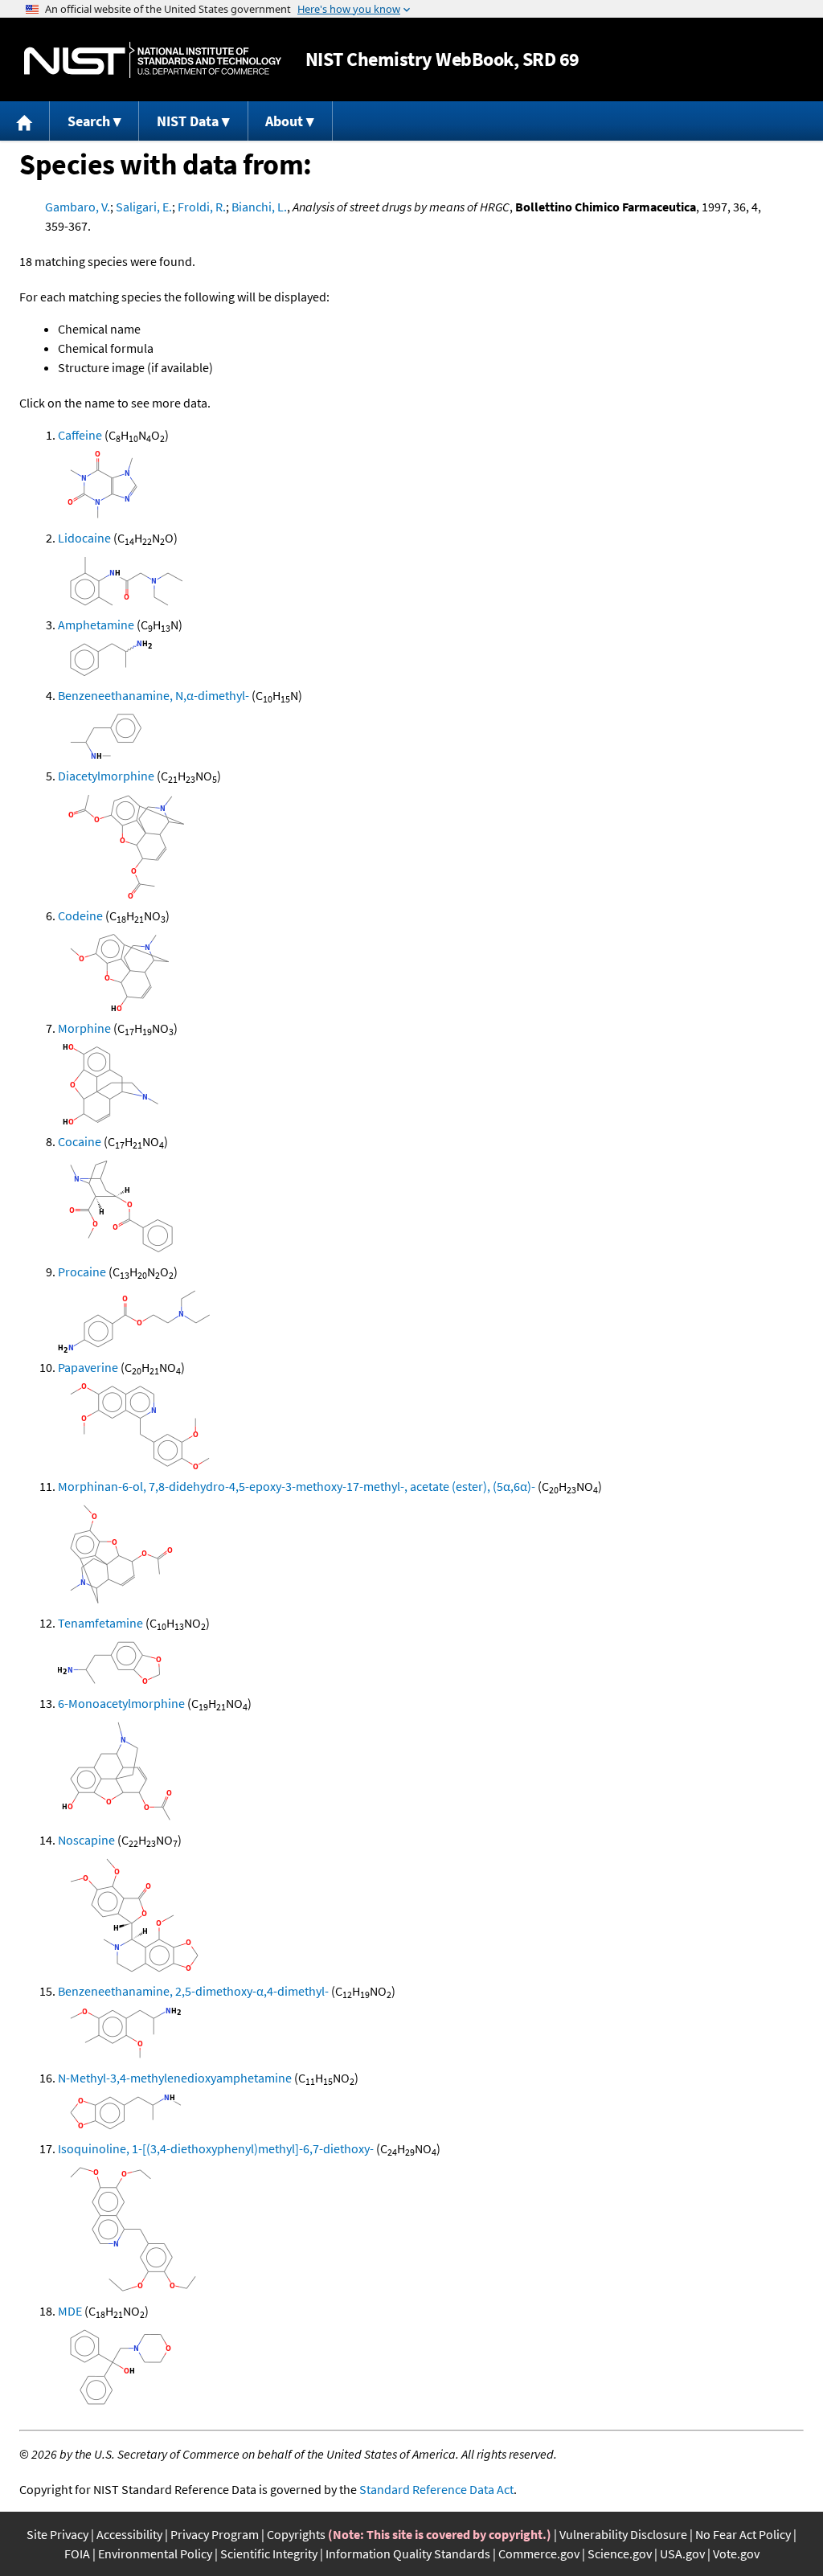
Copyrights (296, 2534)
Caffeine (80, 435)
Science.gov (620, 2553)
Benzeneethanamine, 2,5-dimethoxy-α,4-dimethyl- (193, 1991)
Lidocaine (84, 538)
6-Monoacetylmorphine (121, 1703)
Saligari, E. (144, 207)
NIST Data (188, 121)
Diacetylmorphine (106, 776)
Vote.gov (736, 2553)
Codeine (80, 915)
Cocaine (80, 1141)
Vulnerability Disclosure (623, 2534)
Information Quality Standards (408, 2553)
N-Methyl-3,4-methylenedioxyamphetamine (175, 2078)
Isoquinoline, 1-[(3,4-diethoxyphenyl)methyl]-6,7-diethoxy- (216, 2148)
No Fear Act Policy (743, 2534)
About (284, 121)
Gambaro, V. (78, 207)
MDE (70, 2311)
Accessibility (129, 2534)
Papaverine (88, 1367)
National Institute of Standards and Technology (153, 60)
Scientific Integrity (269, 2553)
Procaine (82, 1272)
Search (89, 121)
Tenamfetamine (100, 1623)
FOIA (77, 2553)
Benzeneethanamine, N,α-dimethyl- (154, 695)
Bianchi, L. (259, 207)
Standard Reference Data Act (436, 2489)
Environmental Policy (155, 2553)
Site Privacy (57, 2534)
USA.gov (682, 2553)
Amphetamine (96, 625)
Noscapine (86, 1840)
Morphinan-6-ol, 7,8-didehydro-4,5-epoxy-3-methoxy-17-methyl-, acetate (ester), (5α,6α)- (297, 1486)
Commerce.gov (539, 2553)
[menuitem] (25, 121)
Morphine (84, 1028)
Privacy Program (215, 2534)
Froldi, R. (202, 207)
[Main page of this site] (25, 121)
